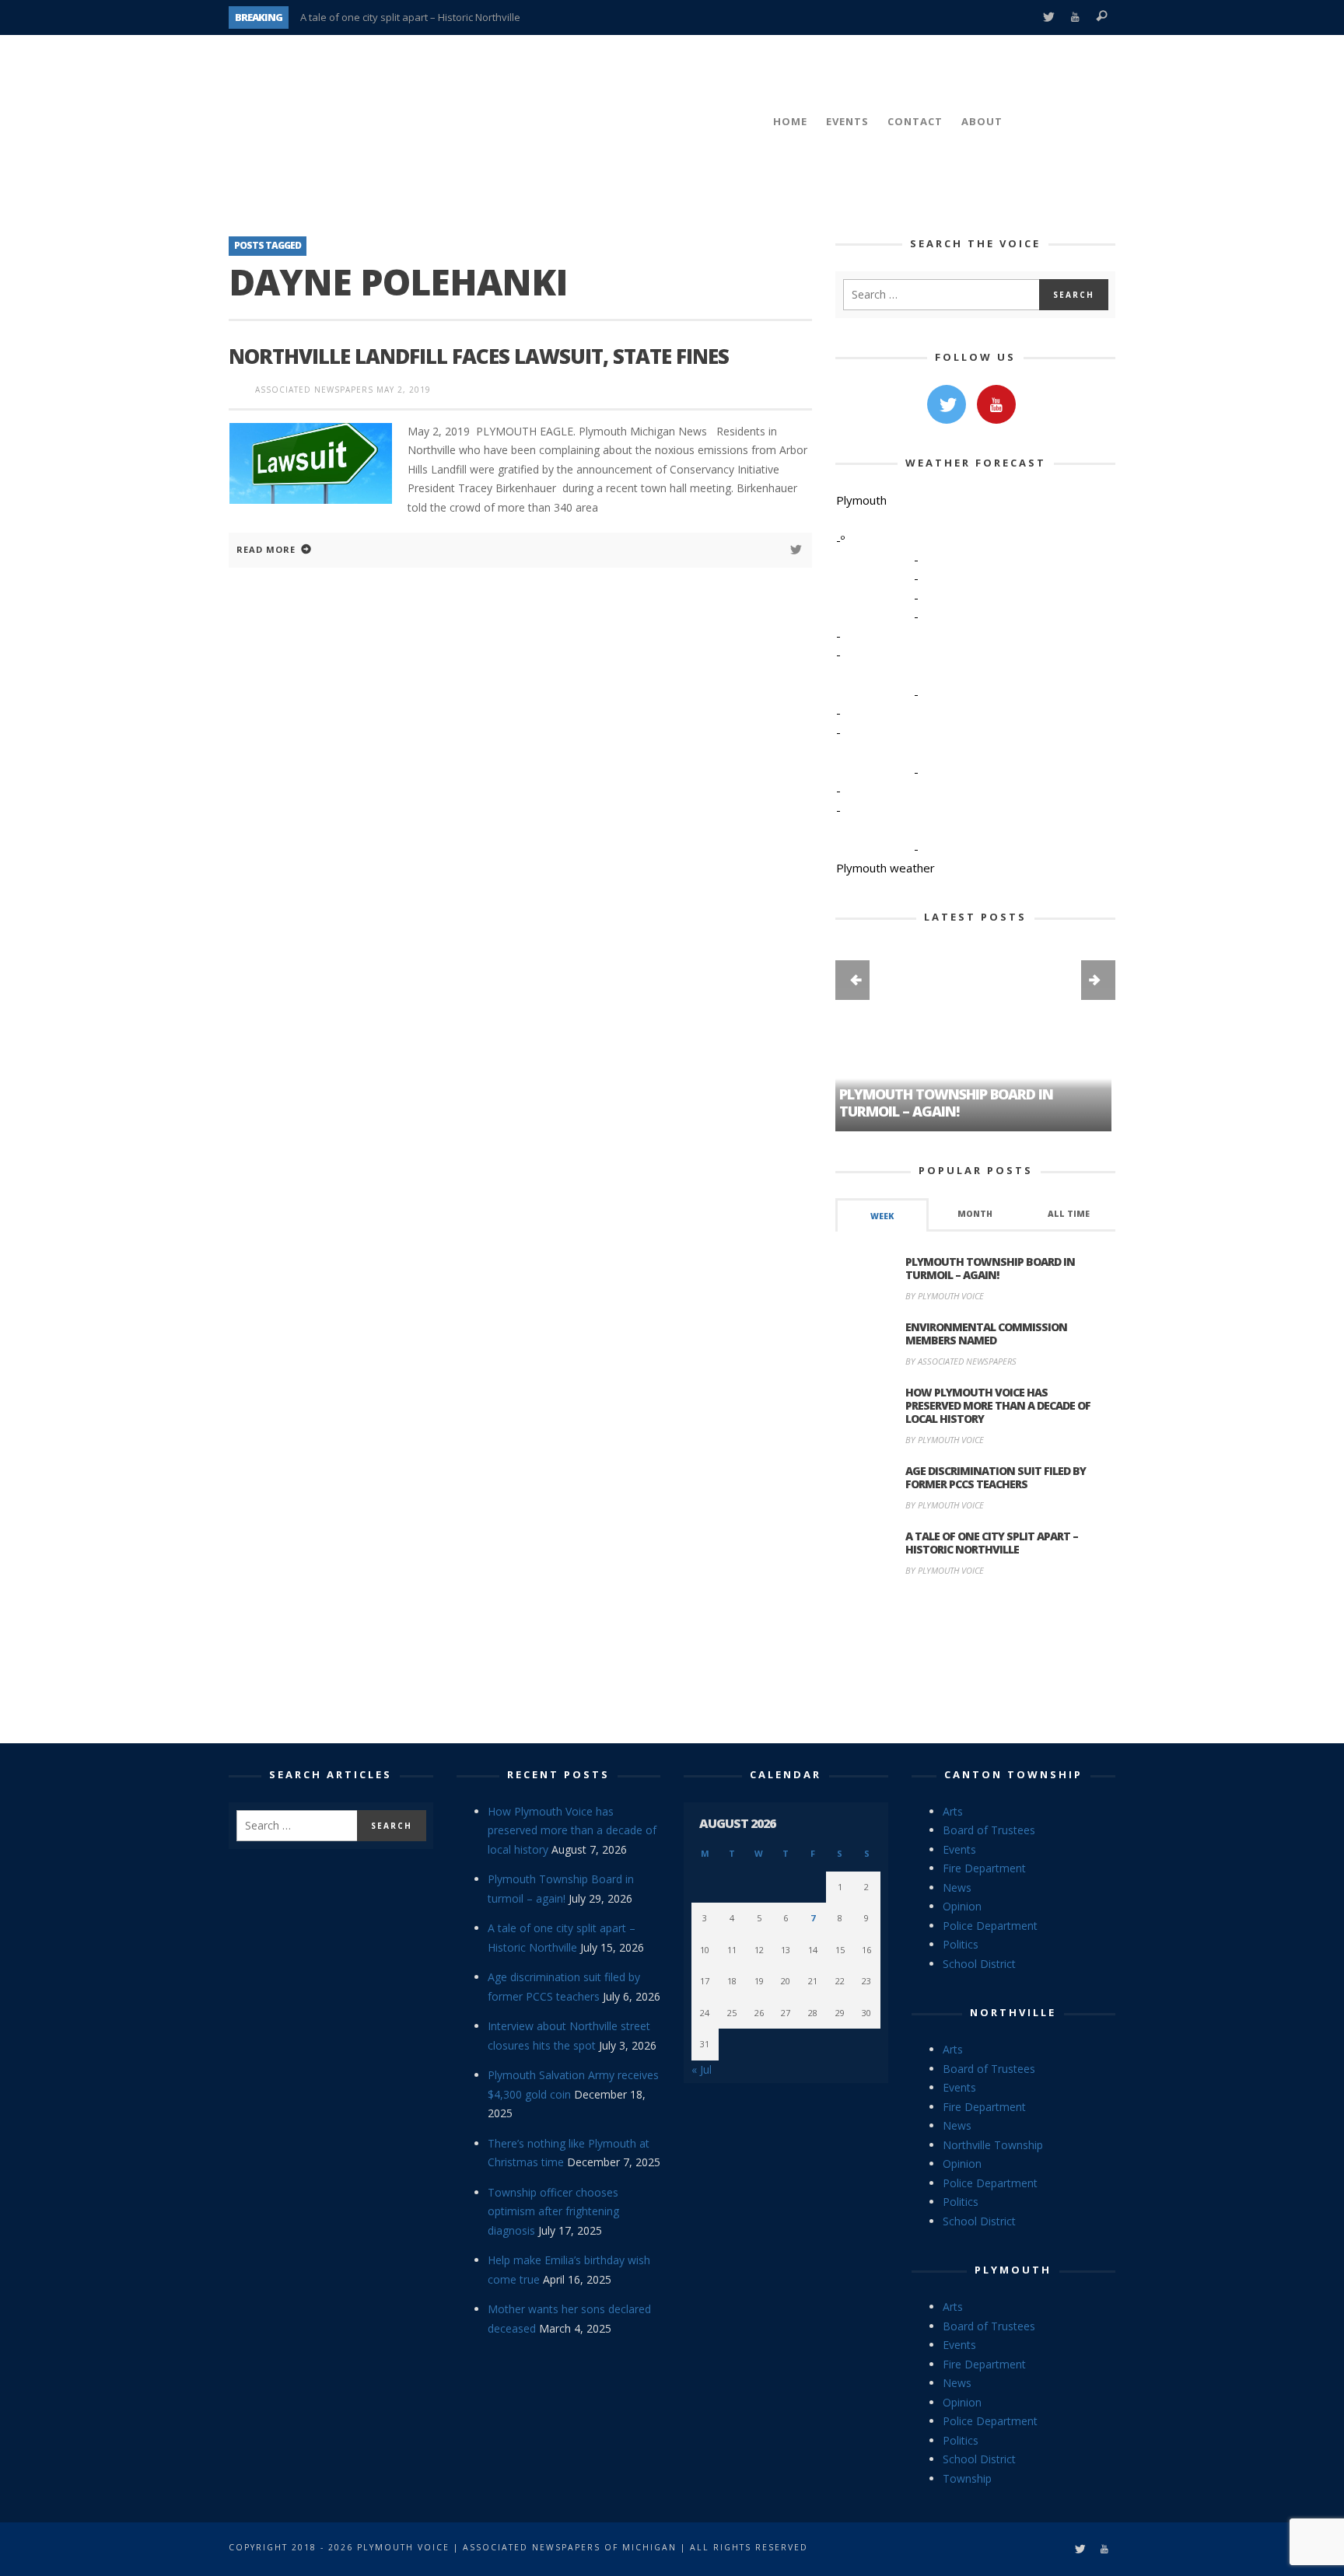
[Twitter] (1048, 17)
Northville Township (993, 2145)
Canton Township (1013, 1774)
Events (959, 1849)
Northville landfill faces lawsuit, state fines (479, 356)
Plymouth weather (885, 868)
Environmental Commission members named (986, 1333)
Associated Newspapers (314, 390)
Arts (953, 1811)
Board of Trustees (989, 1830)
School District (979, 1964)
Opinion (962, 1906)
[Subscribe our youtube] (996, 404)
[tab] (882, 1215)
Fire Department (984, 1868)
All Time (1069, 1214)
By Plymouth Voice (945, 1296)
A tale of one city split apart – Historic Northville (410, 17)
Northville (1013, 2012)
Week (882, 1216)
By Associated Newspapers (961, 1361)
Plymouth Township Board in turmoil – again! (990, 1268)
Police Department (990, 1926)
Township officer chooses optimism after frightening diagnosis (553, 2211)
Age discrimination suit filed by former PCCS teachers (996, 1477)
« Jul (702, 2069)
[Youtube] (1075, 17)
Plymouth (1013, 2270)
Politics (961, 1944)
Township (967, 2478)
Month (975, 1214)
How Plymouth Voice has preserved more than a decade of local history (998, 1405)
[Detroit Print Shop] (976, 1662)
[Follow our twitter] (947, 404)
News (957, 1887)
